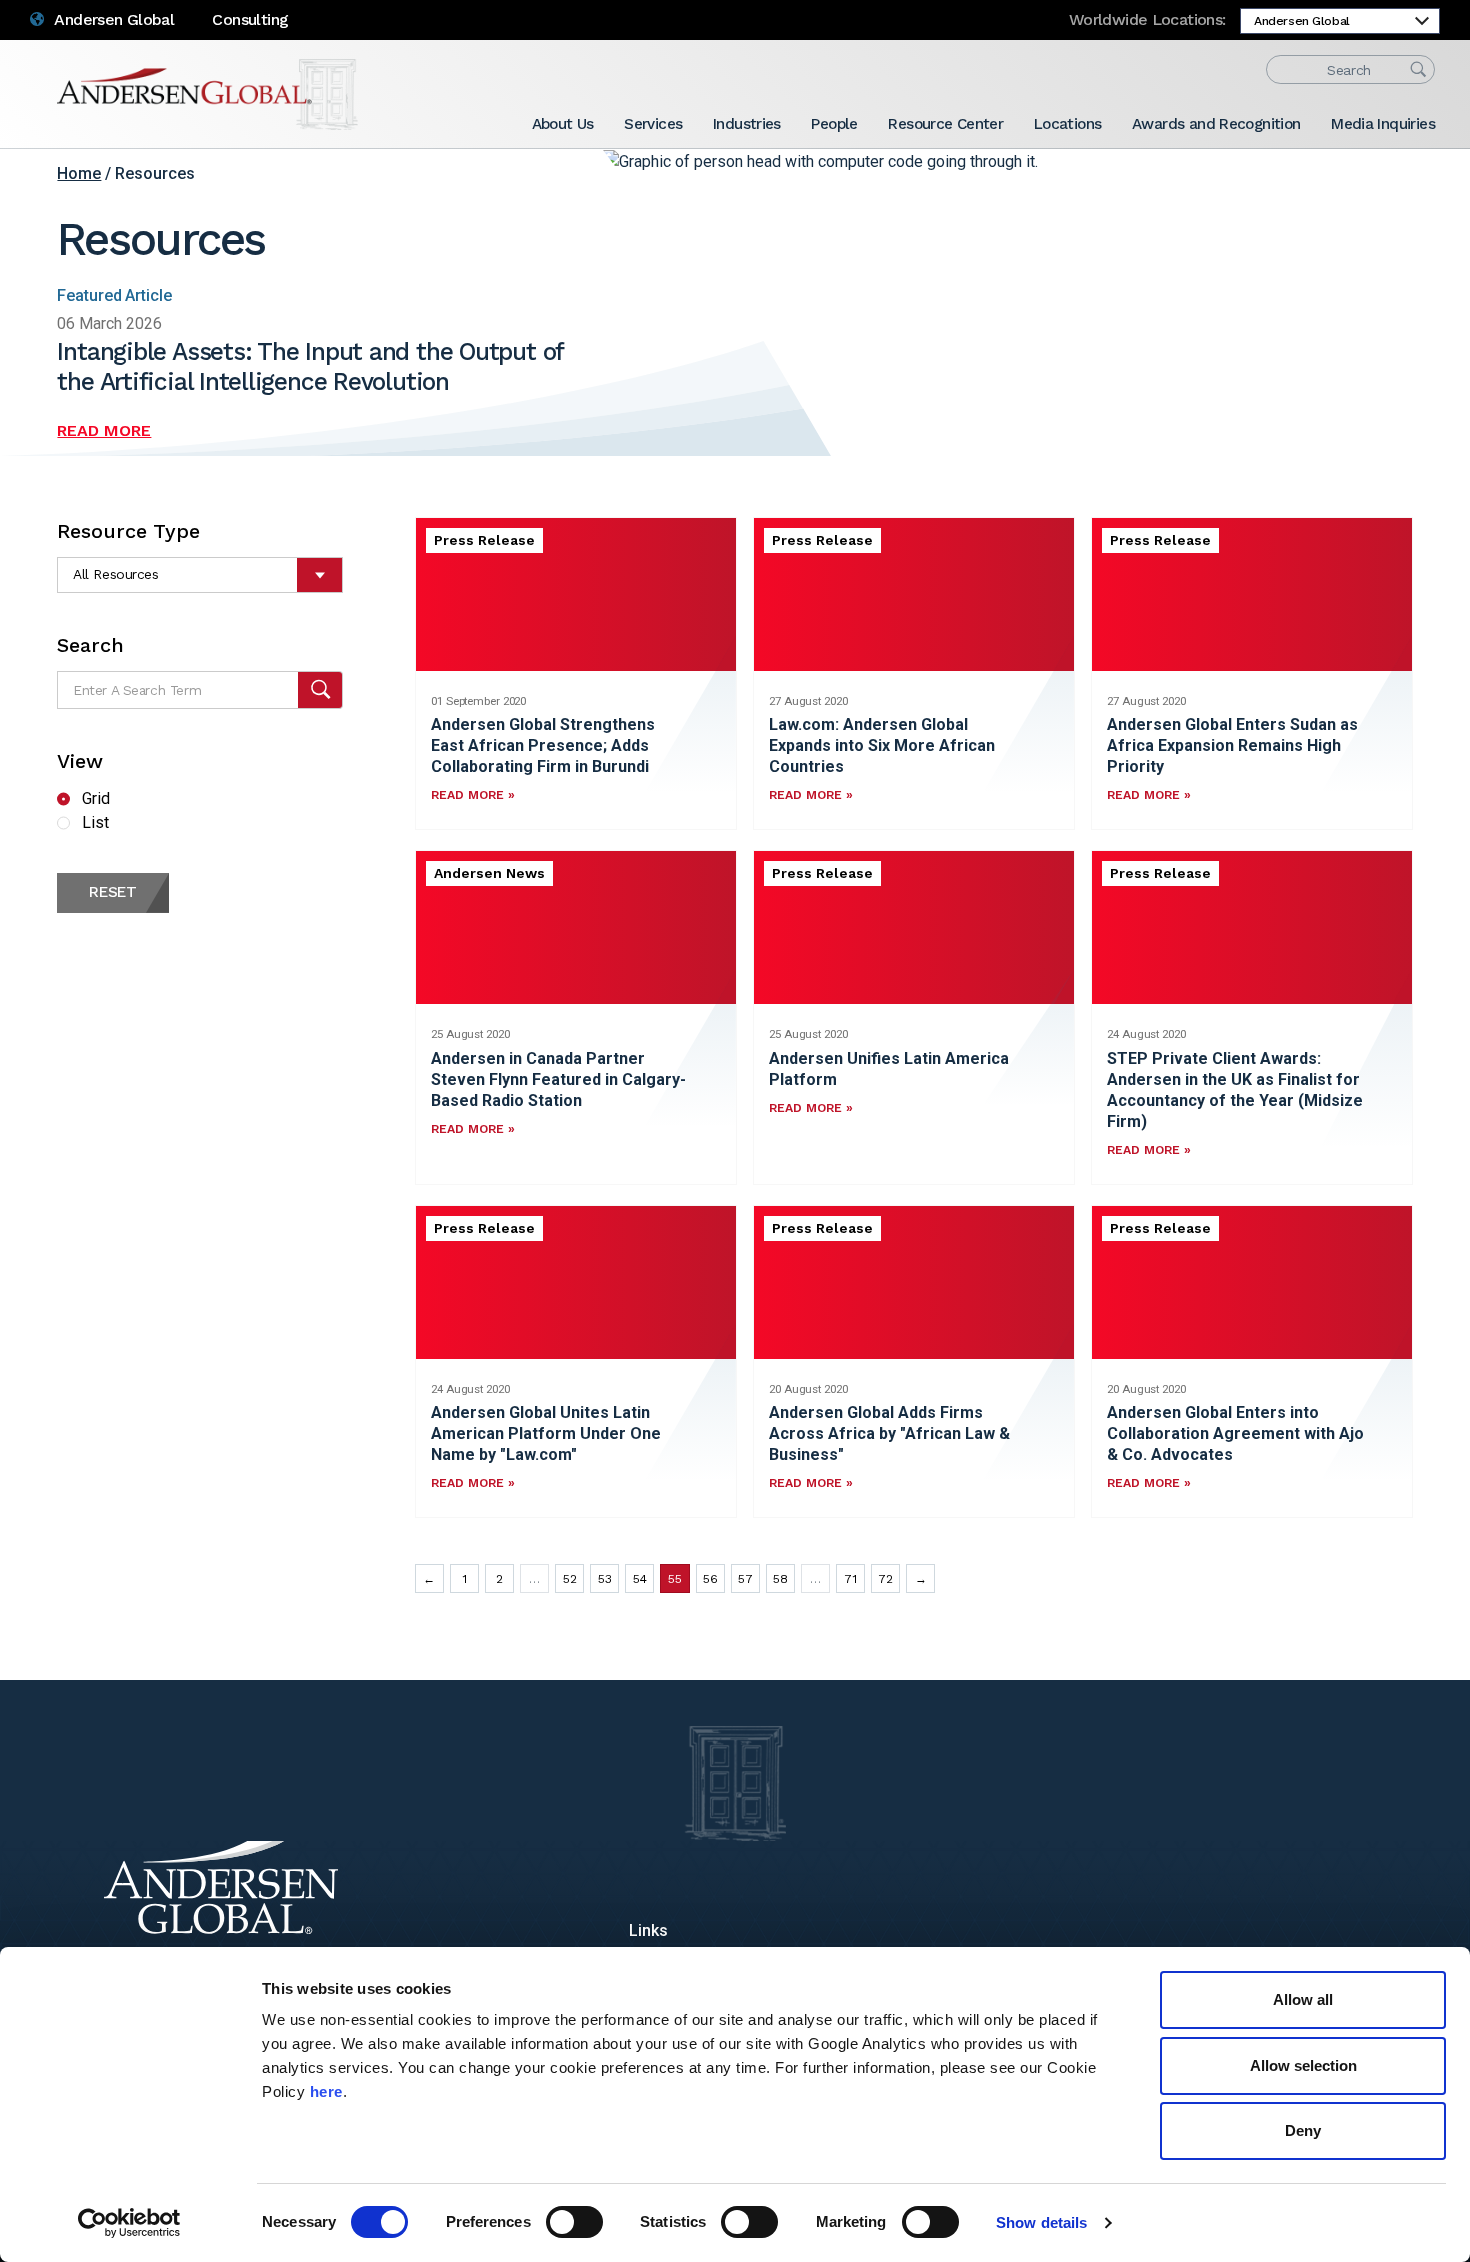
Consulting (250, 19)
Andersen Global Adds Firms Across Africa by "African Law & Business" (889, 1433)
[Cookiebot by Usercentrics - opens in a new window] (129, 2223)
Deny (1303, 2130)
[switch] (574, 2222)
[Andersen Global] (207, 94)
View (80, 761)
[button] (320, 690)
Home (79, 173)
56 (710, 1579)
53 (605, 1579)
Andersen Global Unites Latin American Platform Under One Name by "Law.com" (546, 1433)
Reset (113, 892)
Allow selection (1303, 2065)
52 (570, 1579)
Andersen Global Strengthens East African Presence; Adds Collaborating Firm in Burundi (543, 745)
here (326, 2091)
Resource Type (128, 531)
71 (850, 1579)
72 (885, 1579)
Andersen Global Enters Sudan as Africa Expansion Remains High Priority (1232, 745)
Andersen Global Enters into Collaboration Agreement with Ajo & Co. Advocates (1235, 1433)
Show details (1041, 2222)
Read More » (473, 795)
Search (90, 645)
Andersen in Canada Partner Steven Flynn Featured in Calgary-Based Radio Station (558, 1079)
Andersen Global (112, 19)
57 (745, 1579)
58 (780, 1579)
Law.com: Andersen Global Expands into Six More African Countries (882, 745)
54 (640, 1579)
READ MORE (104, 430)
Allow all (1303, 1999)
